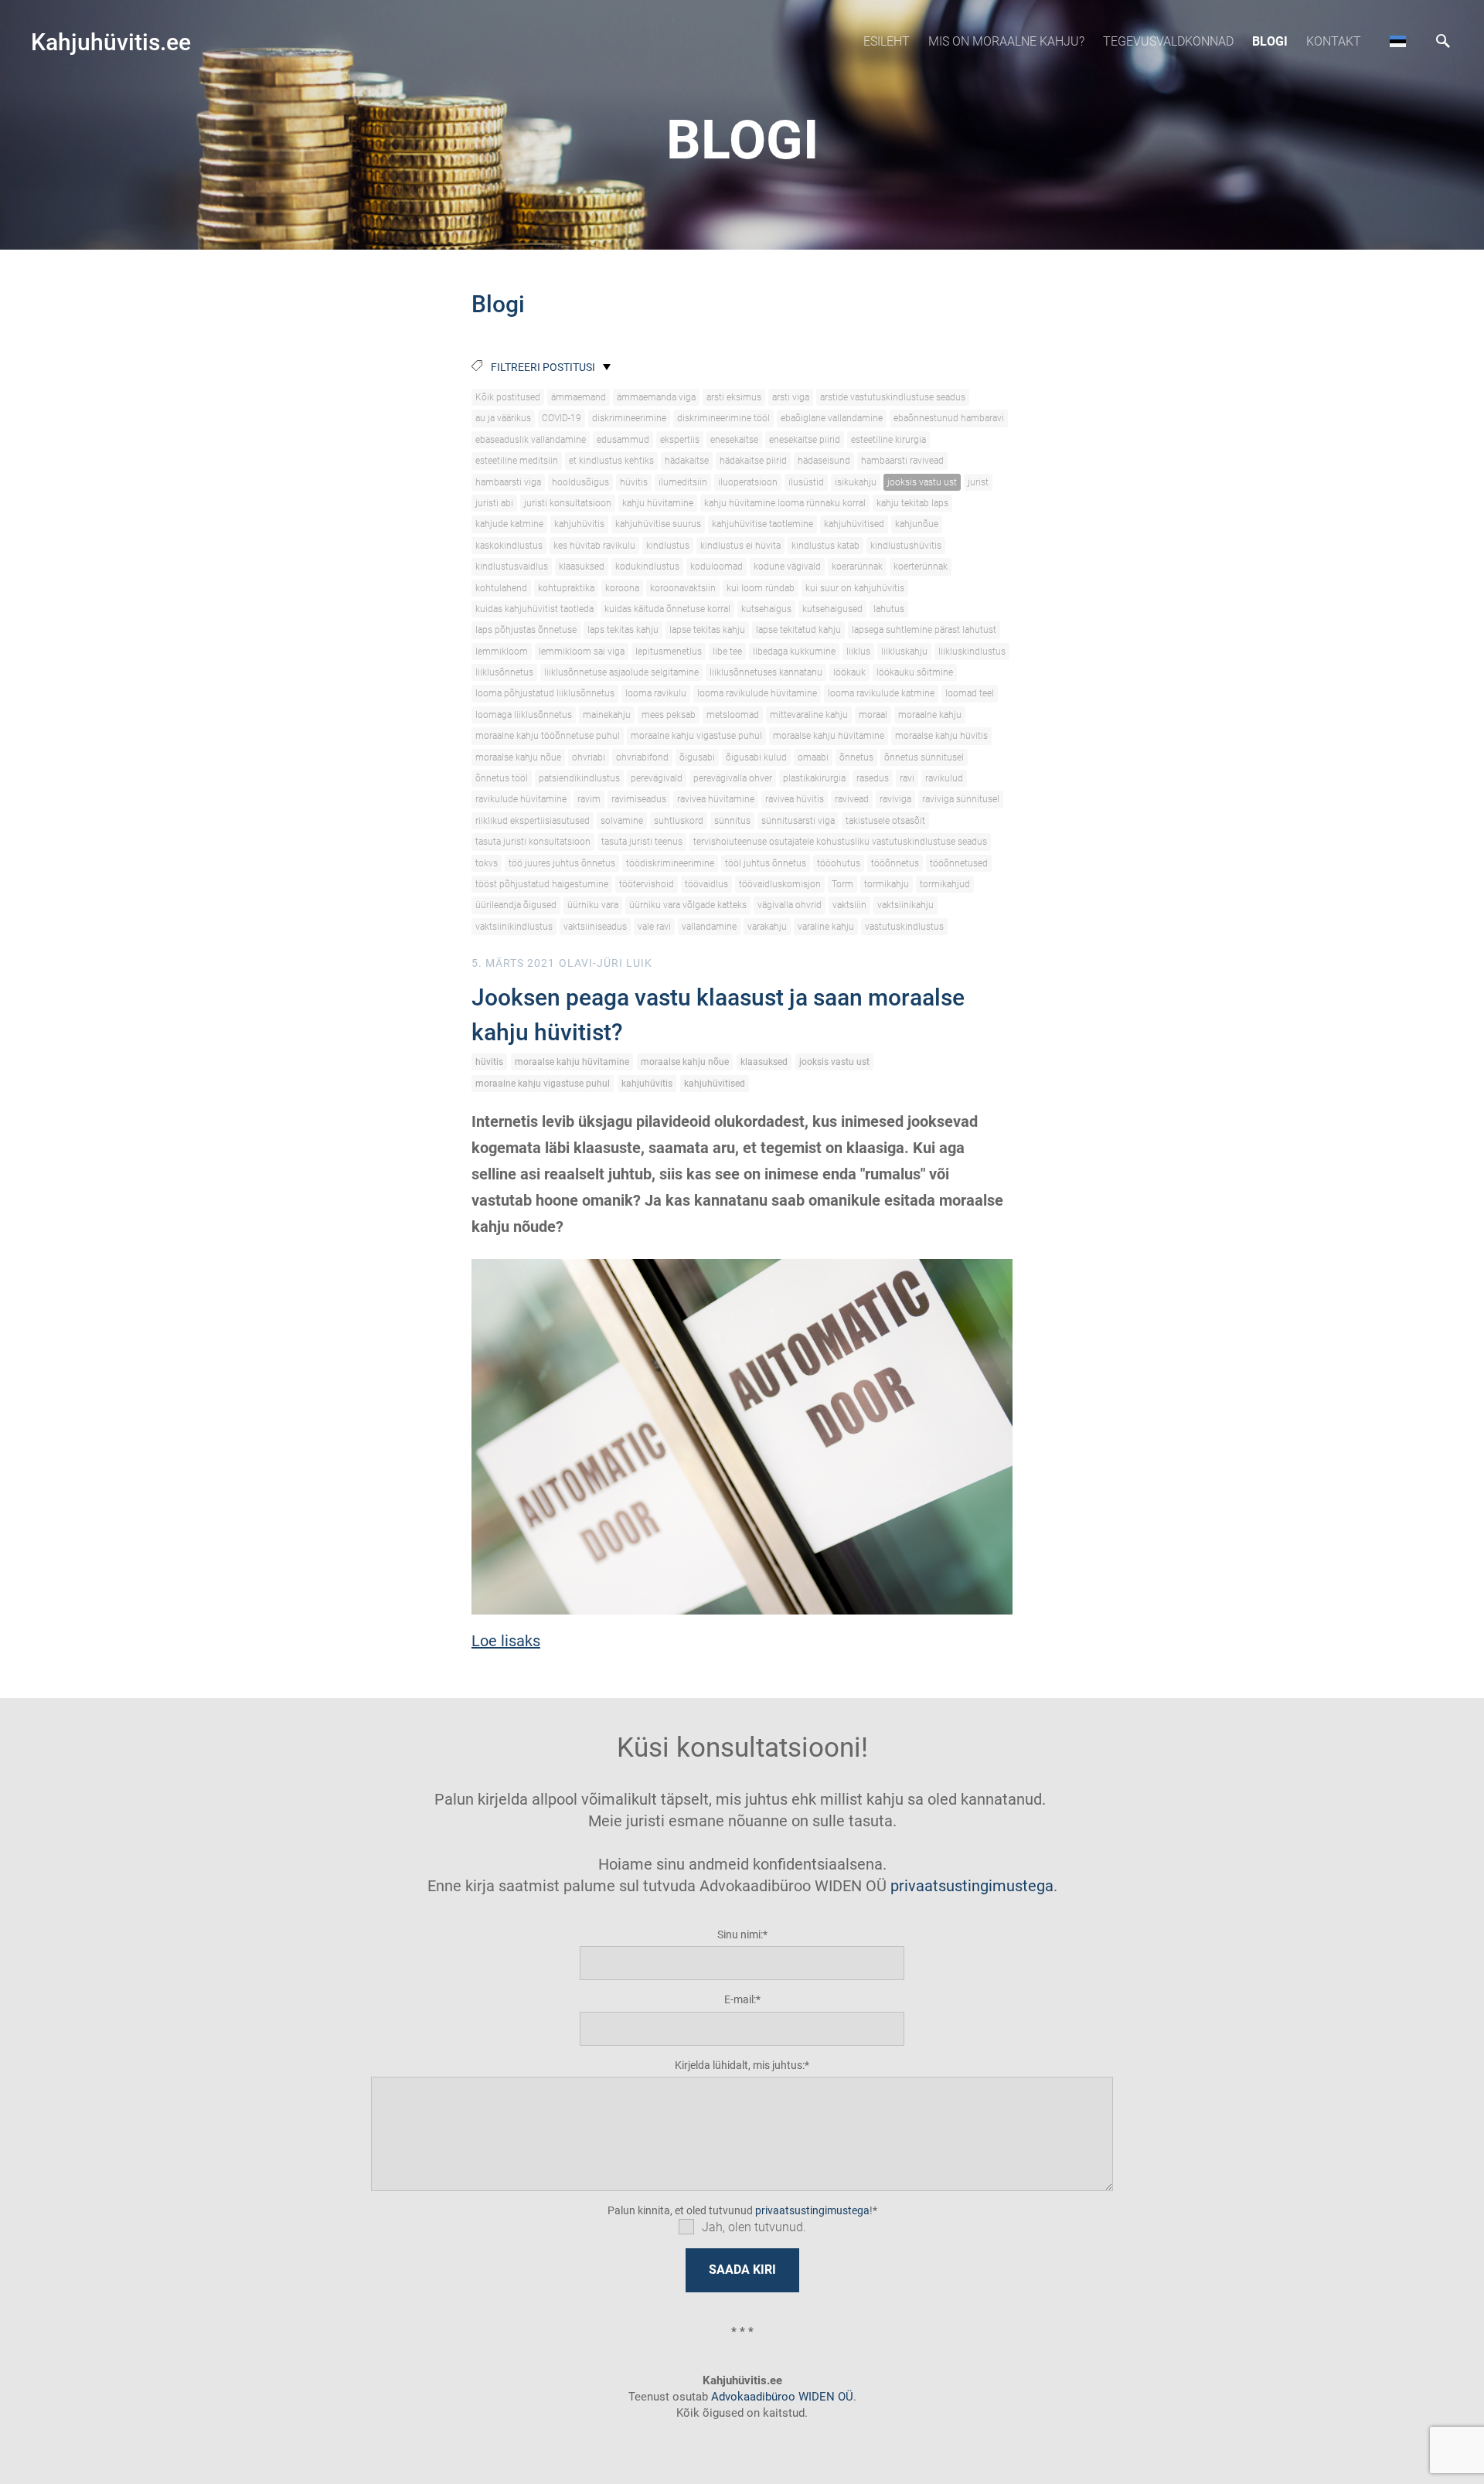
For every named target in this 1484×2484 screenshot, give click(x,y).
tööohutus (839, 863)
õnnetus (856, 757)
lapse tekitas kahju (707, 630)
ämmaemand (579, 397)
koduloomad (716, 567)
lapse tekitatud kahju (798, 630)
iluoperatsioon (748, 482)
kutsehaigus (766, 609)
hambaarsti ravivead (902, 461)
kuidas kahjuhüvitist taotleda (534, 609)
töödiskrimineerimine (670, 863)
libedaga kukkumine (794, 652)
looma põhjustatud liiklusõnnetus (545, 693)
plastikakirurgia (814, 778)
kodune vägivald (787, 567)
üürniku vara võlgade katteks (688, 905)
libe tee (727, 652)
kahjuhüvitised (854, 524)
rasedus (873, 778)
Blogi (1270, 41)
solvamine (622, 821)
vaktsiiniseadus (595, 927)
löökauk (849, 672)
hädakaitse (687, 461)
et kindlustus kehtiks (611, 461)
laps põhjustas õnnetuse (526, 630)
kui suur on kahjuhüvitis (855, 588)
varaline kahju (826, 927)
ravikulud (944, 778)
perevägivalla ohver (733, 778)
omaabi (813, 757)
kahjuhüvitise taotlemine (762, 524)
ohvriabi (589, 757)
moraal (873, 715)
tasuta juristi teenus (642, 842)
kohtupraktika (566, 588)
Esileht (887, 41)
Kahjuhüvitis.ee (111, 42)
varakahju (767, 927)
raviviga (895, 799)
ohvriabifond (642, 757)
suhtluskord (679, 821)
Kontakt (1334, 41)
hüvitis (634, 482)
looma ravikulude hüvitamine (757, 693)
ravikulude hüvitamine (521, 799)
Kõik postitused (508, 397)
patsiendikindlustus (579, 778)
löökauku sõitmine (915, 672)
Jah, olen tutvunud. (754, 2227)
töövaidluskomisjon (780, 884)
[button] (1398, 41)
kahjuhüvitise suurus (658, 524)
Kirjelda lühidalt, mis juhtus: (740, 2065)
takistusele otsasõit (885, 821)
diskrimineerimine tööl (723, 418)
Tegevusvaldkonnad (1168, 41)
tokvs (487, 863)
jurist (978, 482)
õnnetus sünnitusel (924, 757)
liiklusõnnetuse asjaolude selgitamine (621, 672)
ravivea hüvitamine (716, 799)
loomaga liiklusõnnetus (524, 715)
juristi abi (494, 503)
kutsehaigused (832, 609)
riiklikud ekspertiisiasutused (533, 821)
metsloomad (733, 715)
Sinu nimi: (740, 1934)
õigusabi (697, 757)
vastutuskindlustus (904, 927)
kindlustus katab (825, 546)
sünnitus (732, 821)
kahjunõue (917, 524)
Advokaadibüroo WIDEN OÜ (781, 2397)
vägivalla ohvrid (790, 905)
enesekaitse (734, 440)
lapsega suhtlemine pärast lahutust (924, 630)
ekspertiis (680, 440)
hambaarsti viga (508, 482)
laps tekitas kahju (623, 630)
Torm (842, 884)
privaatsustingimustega (972, 1886)
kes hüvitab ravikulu (594, 546)
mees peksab (669, 715)
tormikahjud (945, 884)
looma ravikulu (656, 693)
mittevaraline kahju (809, 715)
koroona (622, 588)
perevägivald (657, 778)
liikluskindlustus (972, 652)
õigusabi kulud (756, 757)
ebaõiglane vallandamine (832, 418)
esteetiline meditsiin (517, 461)
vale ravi (654, 927)
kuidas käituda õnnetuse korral (667, 609)
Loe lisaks (506, 1641)
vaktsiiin (849, 905)
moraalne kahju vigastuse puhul (696, 736)
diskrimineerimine (629, 418)
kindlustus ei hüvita (740, 546)
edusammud (623, 440)
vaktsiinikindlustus (514, 927)
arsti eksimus (734, 397)
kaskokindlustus (509, 546)
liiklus (858, 652)
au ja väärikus (503, 418)
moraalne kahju (930, 715)
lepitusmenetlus (669, 652)
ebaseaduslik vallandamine (531, 440)
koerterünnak (921, 567)
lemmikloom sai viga (582, 652)
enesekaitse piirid (805, 440)
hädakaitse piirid (753, 461)
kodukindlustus (647, 567)
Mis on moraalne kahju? (1006, 41)
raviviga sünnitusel (961, 799)
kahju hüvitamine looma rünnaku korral (785, 503)
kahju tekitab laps (912, 503)
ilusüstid (806, 482)
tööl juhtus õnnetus (766, 863)
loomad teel (970, 693)
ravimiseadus (639, 799)
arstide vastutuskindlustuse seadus (893, 397)
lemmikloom (502, 652)
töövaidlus (706, 884)
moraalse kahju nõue (518, 757)
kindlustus (668, 546)
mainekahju (607, 715)
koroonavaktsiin (683, 588)
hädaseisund (824, 461)
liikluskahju (904, 652)
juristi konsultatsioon (568, 503)
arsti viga (791, 397)
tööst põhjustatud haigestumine (542, 884)
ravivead (852, 799)
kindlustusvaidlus (512, 567)
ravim (589, 799)
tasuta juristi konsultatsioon (533, 842)
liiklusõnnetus (504, 672)
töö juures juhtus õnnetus (562, 863)
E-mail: (740, 1999)
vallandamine (709, 927)
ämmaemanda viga (656, 397)
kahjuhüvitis (579, 524)
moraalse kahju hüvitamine (829, 736)
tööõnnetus (895, 863)
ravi (907, 778)
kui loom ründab (761, 588)
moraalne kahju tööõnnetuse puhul (548, 736)
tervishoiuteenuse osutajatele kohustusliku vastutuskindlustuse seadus (840, 842)
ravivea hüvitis (795, 799)
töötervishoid (647, 884)
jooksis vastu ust (922, 482)
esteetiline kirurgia (888, 440)
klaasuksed (582, 567)
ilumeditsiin (683, 482)
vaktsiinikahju (905, 905)
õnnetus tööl (502, 778)
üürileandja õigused (516, 905)
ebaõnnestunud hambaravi (949, 418)
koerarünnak (857, 567)
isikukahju (856, 482)
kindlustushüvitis (906, 546)
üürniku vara (593, 905)
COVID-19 (562, 418)
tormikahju (887, 884)
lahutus (889, 609)
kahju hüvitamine (658, 503)
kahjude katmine (509, 524)
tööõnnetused (959, 863)
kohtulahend (501, 588)
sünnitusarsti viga (798, 821)
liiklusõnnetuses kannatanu (766, 672)
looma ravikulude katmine (881, 693)
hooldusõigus (580, 482)
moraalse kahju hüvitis (941, 736)
